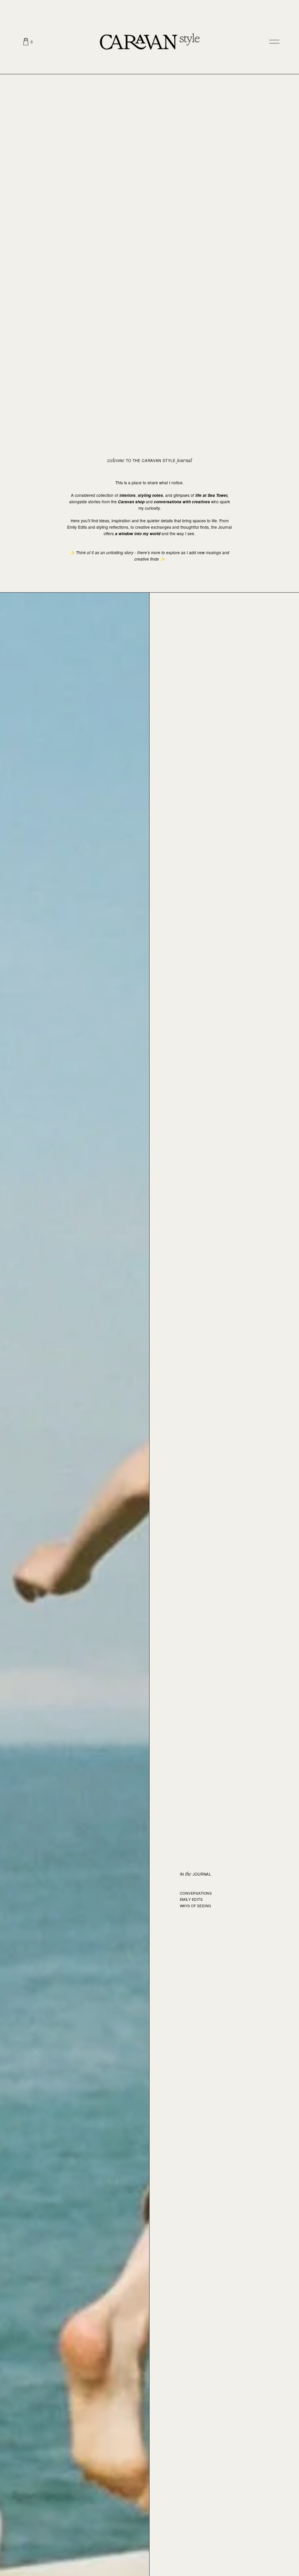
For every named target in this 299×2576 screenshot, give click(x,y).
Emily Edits (191, 1899)
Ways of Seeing (195, 1906)
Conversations (196, 1893)
